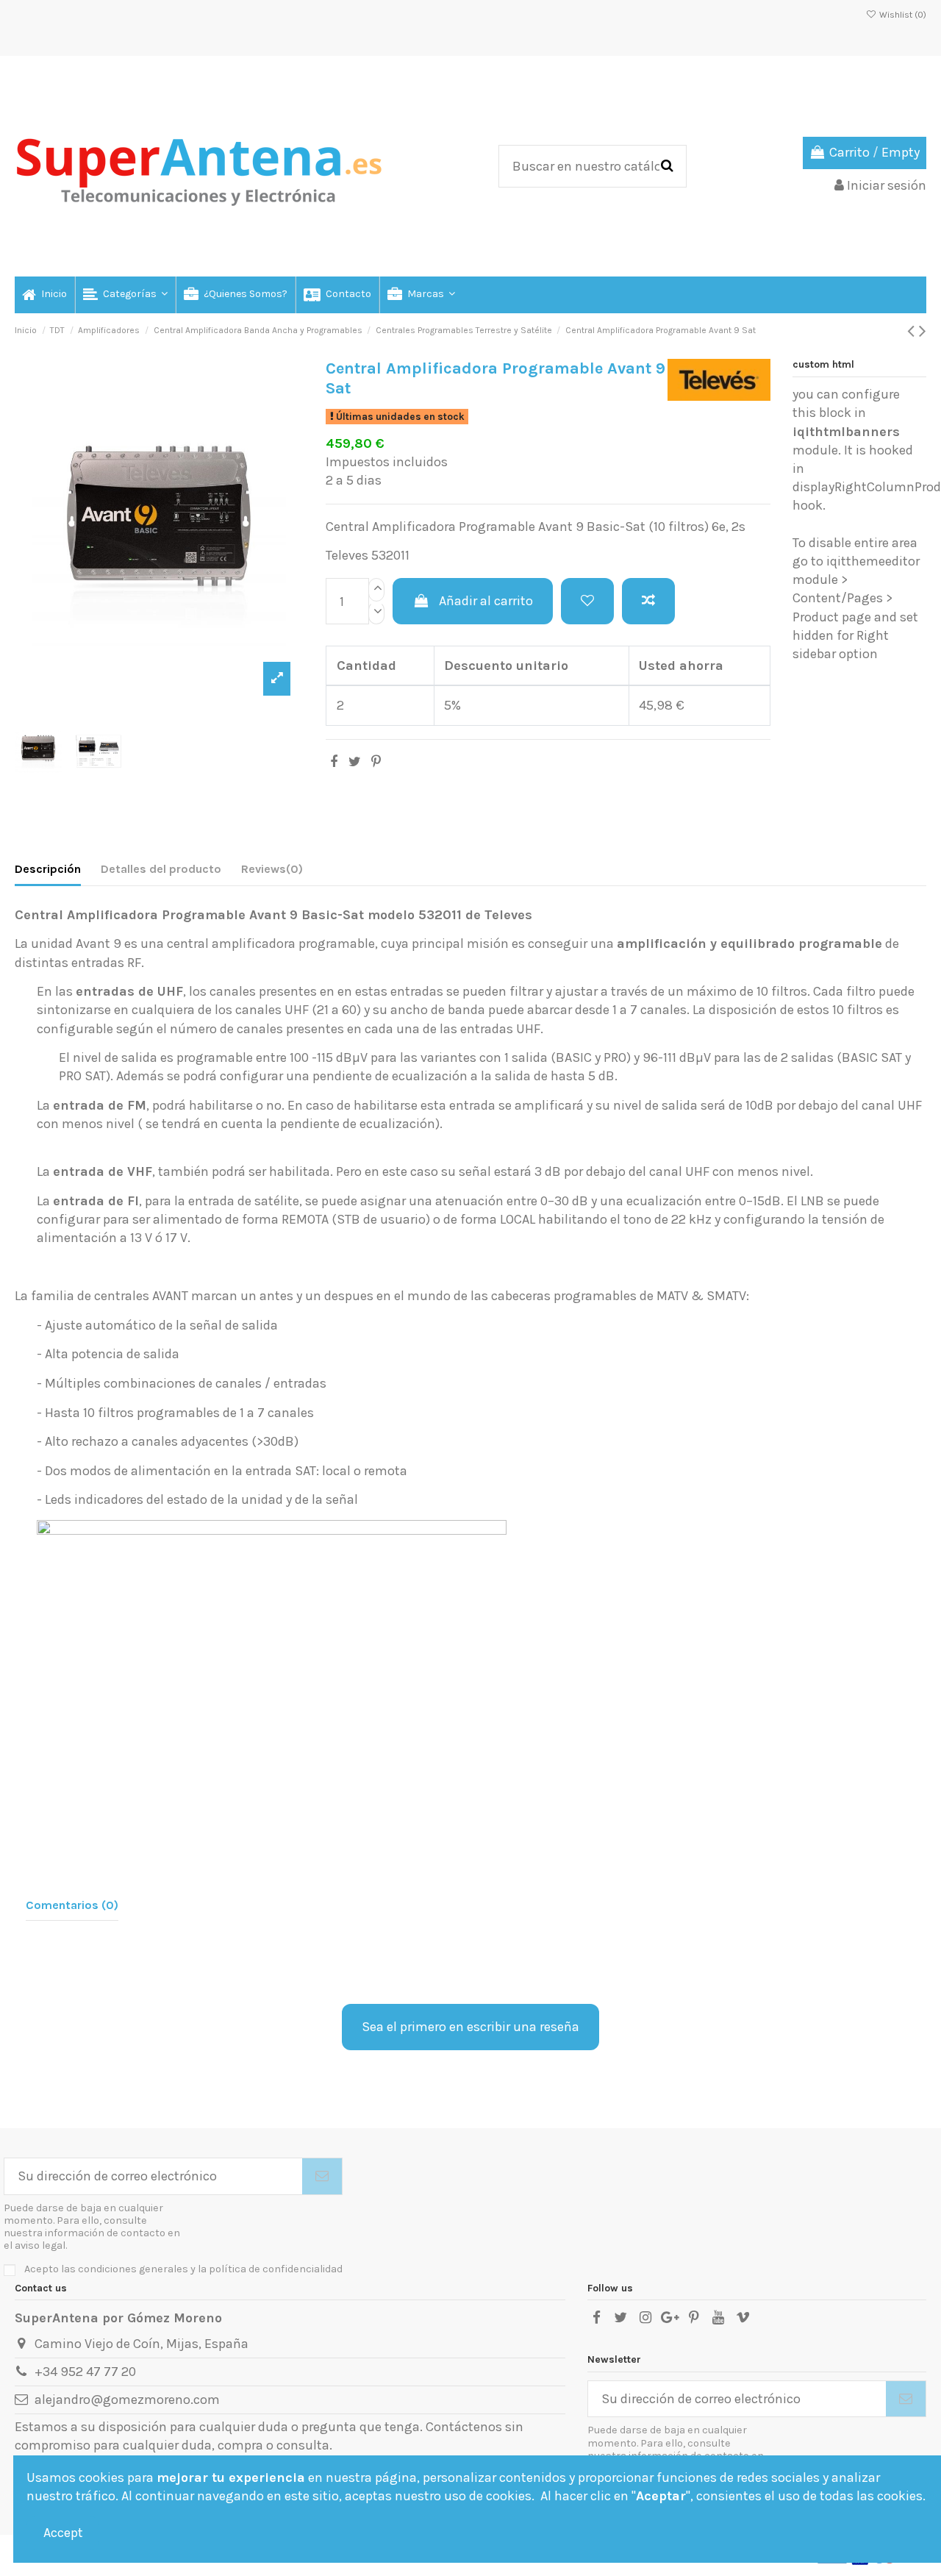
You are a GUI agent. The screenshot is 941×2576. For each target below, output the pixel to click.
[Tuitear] (355, 762)
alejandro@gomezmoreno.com (127, 2400)
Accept (63, 2533)
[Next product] (923, 331)
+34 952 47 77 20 (85, 2372)
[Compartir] (334, 762)
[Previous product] (913, 331)
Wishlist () (902, 15)
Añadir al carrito (486, 601)
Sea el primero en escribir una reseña (470, 2027)
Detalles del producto (161, 869)
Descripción (48, 869)
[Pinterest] (376, 762)
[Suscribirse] (322, 2176)
